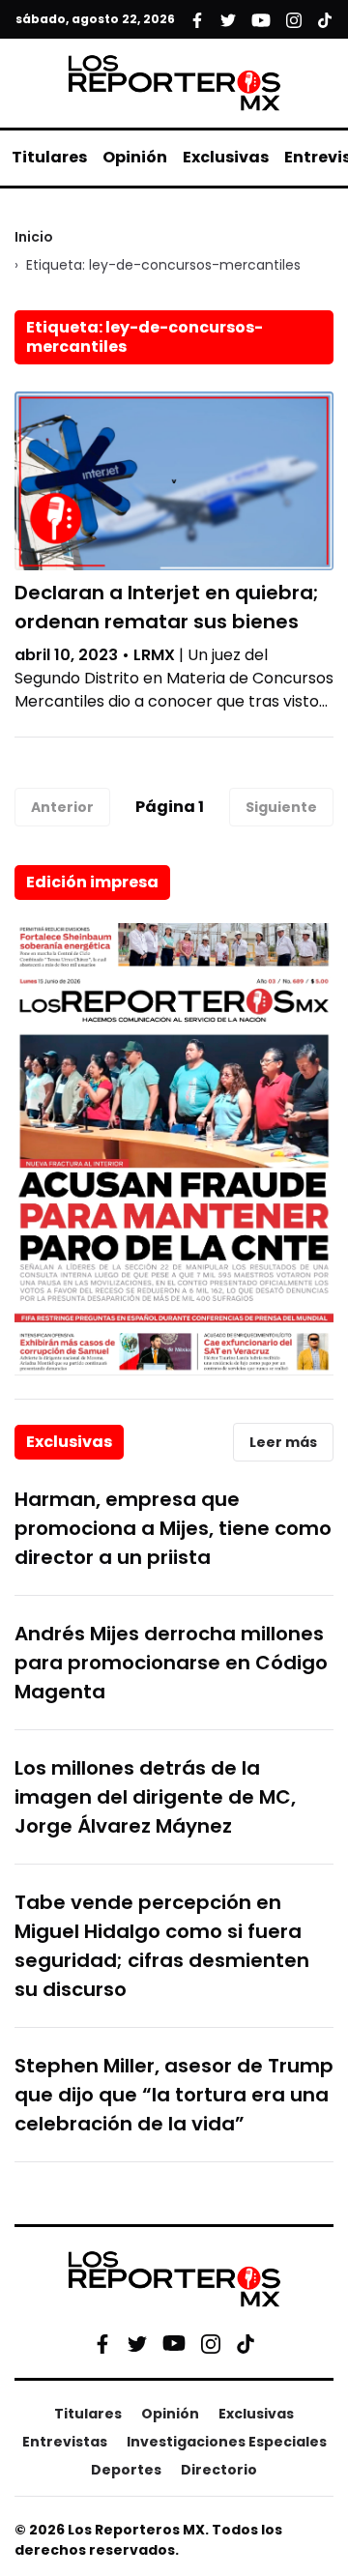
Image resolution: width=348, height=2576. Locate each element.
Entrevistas (65, 2442)
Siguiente (281, 807)
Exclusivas (226, 157)
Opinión (135, 157)
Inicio (34, 237)
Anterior (62, 807)
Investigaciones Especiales (227, 2442)
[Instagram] (211, 2343)
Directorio (219, 2470)
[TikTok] (246, 2343)
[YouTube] (174, 2344)
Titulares (49, 157)
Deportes (126, 2470)
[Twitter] (137, 2343)
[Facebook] (102, 2343)
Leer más (283, 1442)
